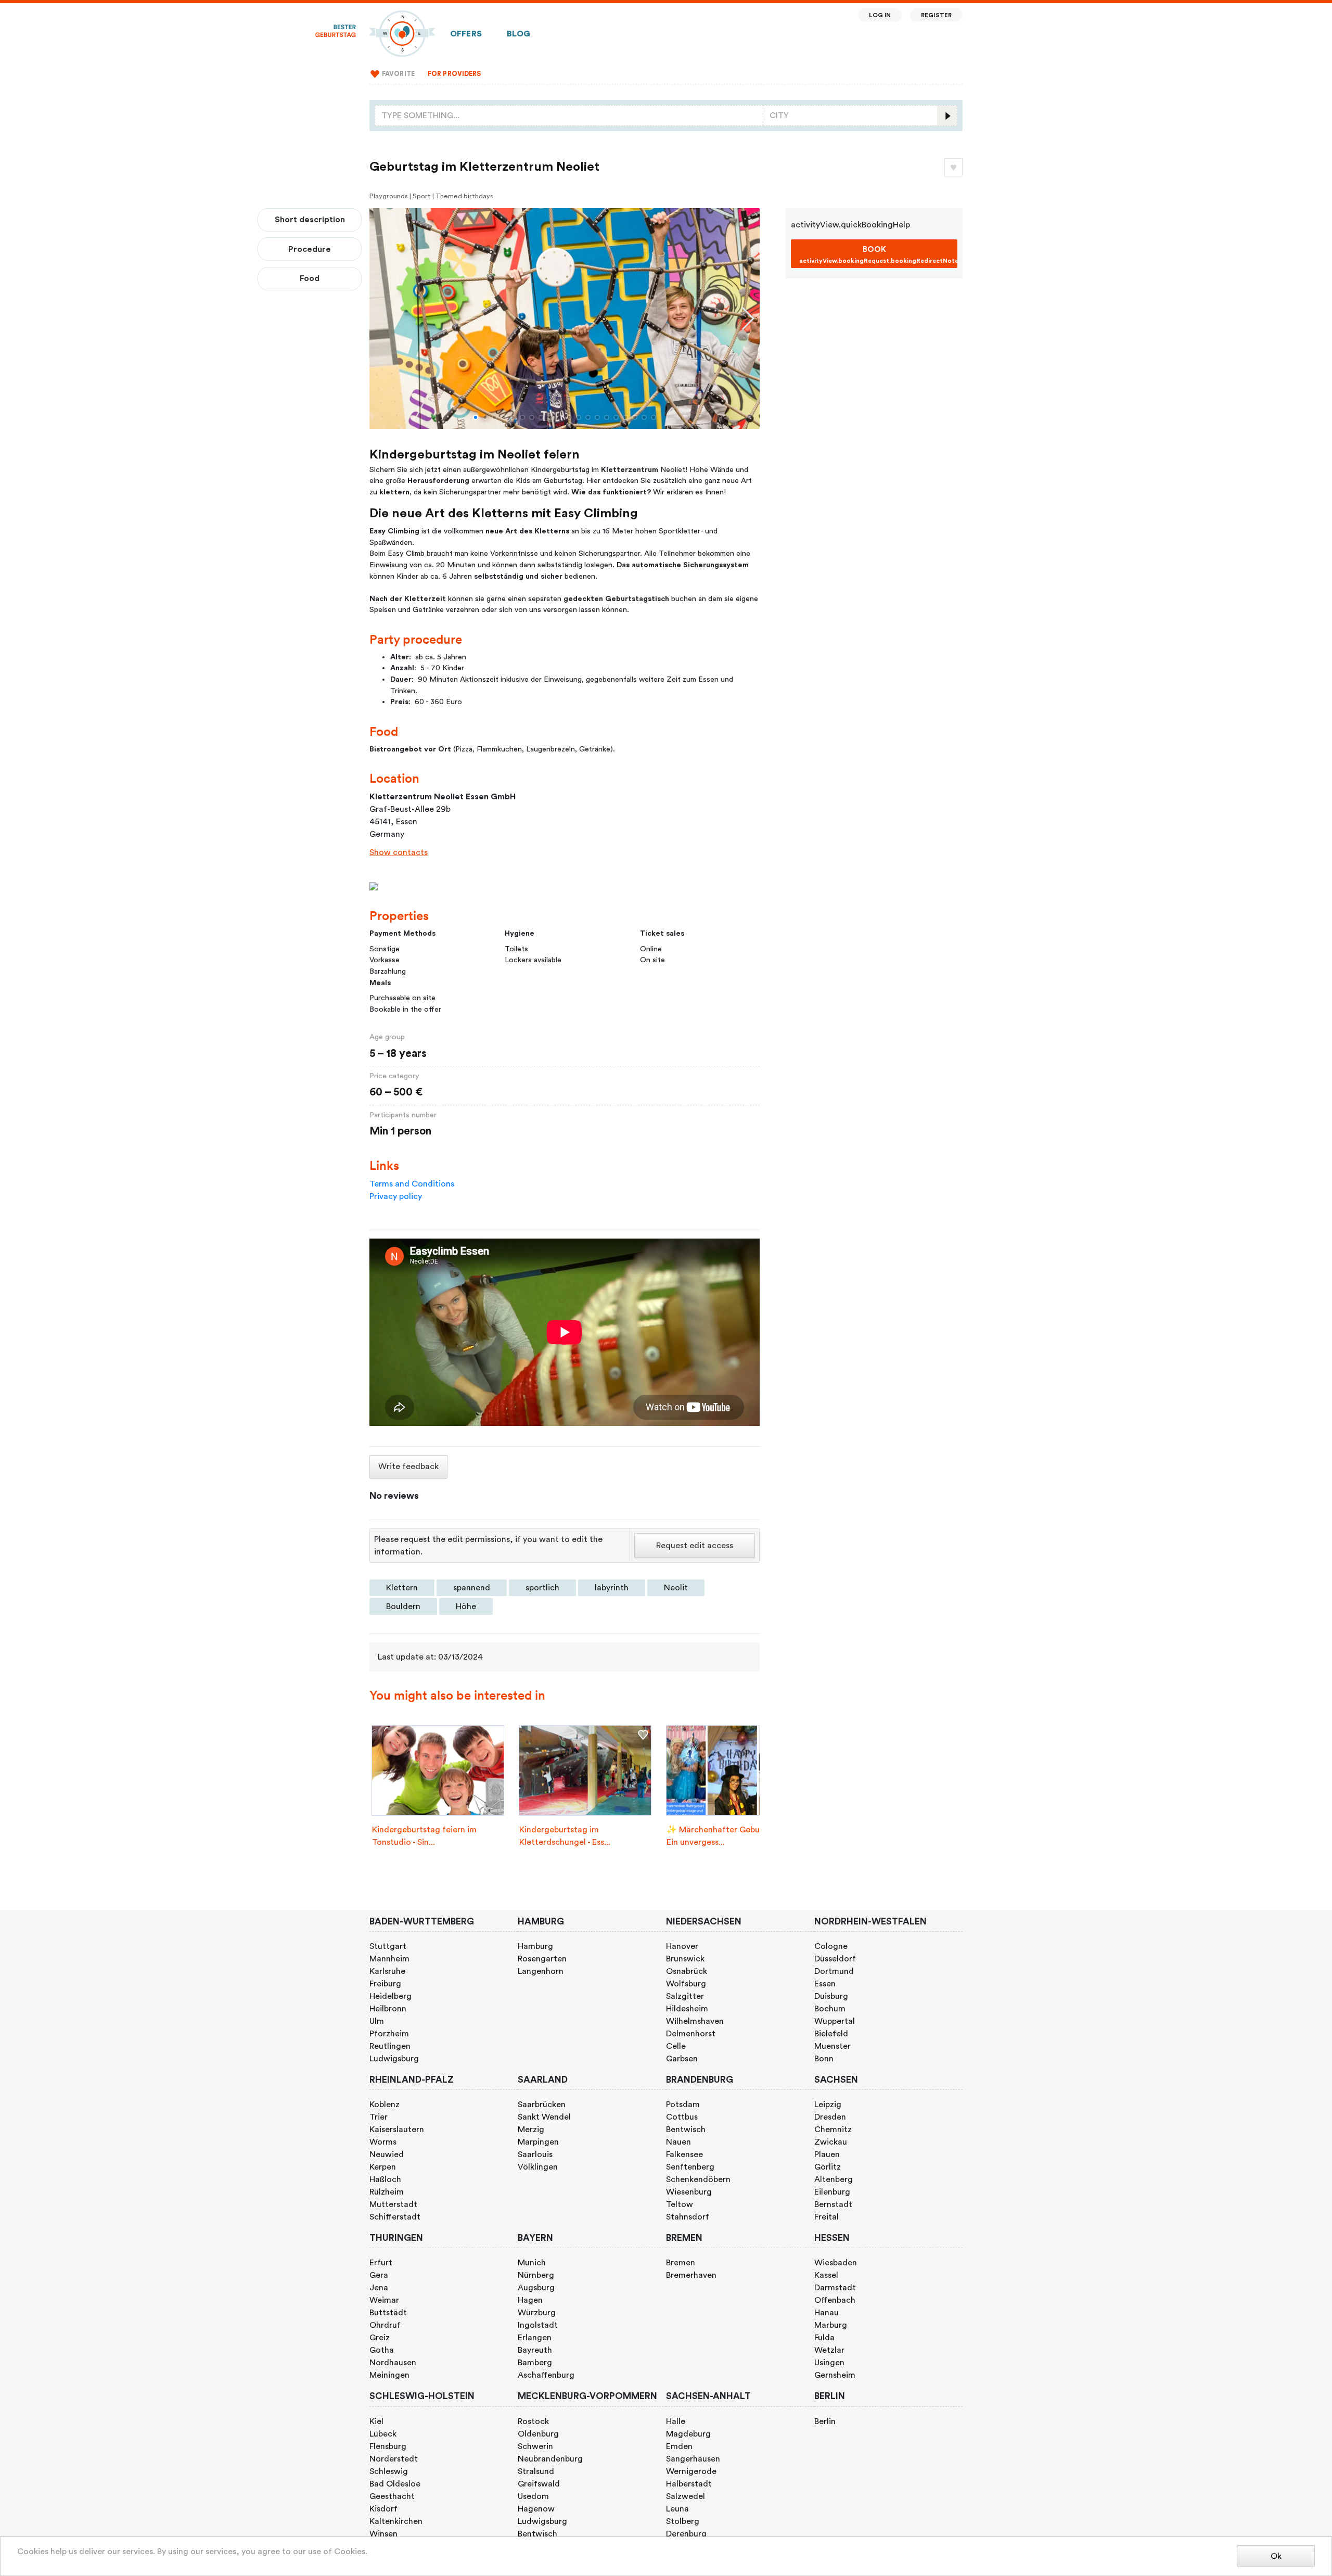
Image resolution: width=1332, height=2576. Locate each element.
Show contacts (399, 852)
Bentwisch (686, 2129)
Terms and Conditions (412, 1184)
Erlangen (535, 2338)
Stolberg (683, 2521)
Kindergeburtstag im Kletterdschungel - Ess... (565, 1836)
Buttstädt (388, 2313)
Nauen (678, 2142)
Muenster (832, 2046)
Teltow (680, 2204)
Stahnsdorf (688, 2217)
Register (936, 15)
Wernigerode (691, 2471)
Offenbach (835, 2300)
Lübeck (383, 2434)
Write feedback (408, 1466)
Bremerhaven (691, 2275)
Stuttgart (388, 1946)
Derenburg (686, 2534)
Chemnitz (833, 2129)
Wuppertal (835, 2021)
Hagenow (536, 2509)
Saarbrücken (542, 2105)
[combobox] (569, 116)
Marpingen (538, 2142)
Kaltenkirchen (396, 2521)
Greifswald (539, 2484)
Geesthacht (392, 2496)
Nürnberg (536, 2275)
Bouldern (403, 1606)
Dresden (830, 2117)
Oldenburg (538, 2434)
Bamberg (535, 2363)
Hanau (827, 2313)
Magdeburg (688, 2434)
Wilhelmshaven (695, 2021)
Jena (379, 2288)
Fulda (824, 2338)
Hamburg (535, 1946)
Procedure (310, 249)
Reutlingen (390, 2046)
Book (878, 255)
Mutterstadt (393, 2204)
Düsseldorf (835, 1959)
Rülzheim (387, 2192)
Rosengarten (542, 1959)
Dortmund (834, 1971)
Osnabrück (687, 1971)
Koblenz (385, 2105)
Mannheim (389, 1959)
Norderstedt (394, 2459)
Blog (519, 34)
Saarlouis (535, 2154)
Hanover (682, 1946)
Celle (676, 2046)
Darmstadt (835, 2288)
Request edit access (695, 1546)
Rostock (533, 2421)
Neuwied (387, 2154)
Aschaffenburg (546, 2375)
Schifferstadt (395, 2217)
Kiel (376, 2421)
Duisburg (831, 1996)
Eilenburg (832, 2192)
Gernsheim (835, 2375)
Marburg (831, 2325)
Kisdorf (383, 2509)
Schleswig (389, 2471)
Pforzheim (389, 2034)
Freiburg (385, 1984)
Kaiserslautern (397, 2129)
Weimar (384, 2300)
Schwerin (535, 2446)
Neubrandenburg (550, 2459)
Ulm (377, 2021)
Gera (379, 2275)
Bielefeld (831, 2034)
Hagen (530, 2300)
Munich (532, 2263)
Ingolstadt (538, 2325)
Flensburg (388, 2446)
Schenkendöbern (698, 2179)
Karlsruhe (387, 1971)
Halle (676, 2421)
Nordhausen (393, 2363)
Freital (827, 2217)
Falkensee (684, 2154)
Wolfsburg (686, 1984)
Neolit (676, 1588)
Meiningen (389, 2375)
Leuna (677, 2509)
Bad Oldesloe (395, 2484)
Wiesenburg (689, 2192)
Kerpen (383, 2167)
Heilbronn (388, 2009)
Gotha (382, 2350)
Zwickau (831, 2142)
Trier (379, 2117)
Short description (310, 220)
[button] (476, 417)
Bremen (681, 2263)
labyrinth (612, 1588)
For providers (454, 74)
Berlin (825, 2421)
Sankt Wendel (544, 2117)
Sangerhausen (693, 2459)
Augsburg (536, 2288)
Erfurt (381, 2263)
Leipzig (828, 2105)
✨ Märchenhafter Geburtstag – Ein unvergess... (728, 1836)
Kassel (826, 2275)
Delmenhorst (691, 2034)
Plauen (827, 2154)
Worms (383, 2142)
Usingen (829, 2363)
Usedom (533, 2496)
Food (310, 278)
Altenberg (834, 2179)
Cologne (831, 1946)
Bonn (824, 2059)
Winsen (383, 2534)
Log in (880, 15)
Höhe (466, 1606)
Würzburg (537, 2313)
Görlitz (828, 2167)
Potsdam (683, 2105)
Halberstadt (689, 2484)
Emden (679, 2446)
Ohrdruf (385, 2325)
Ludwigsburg (394, 2059)
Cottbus (682, 2117)
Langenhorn (541, 1971)
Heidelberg (390, 1996)
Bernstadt (833, 2204)
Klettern (402, 1588)
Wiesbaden (836, 2263)
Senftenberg (690, 2167)
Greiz (380, 2338)
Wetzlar (829, 2350)
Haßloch (385, 2179)
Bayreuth (535, 2350)
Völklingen (538, 2167)
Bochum (830, 2009)
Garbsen (682, 2059)
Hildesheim (687, 2009)
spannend (472, 1588)
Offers (466, 34)
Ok (1276, 2556)
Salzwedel (686, 2496)
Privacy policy (396, 1196)
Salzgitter (685, 1996)
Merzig (531, 2129)
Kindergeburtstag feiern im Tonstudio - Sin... (424, 1836)
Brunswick (685, 1959)
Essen (825, 1984)
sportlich (542, 1588)
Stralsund (536, 2471)
